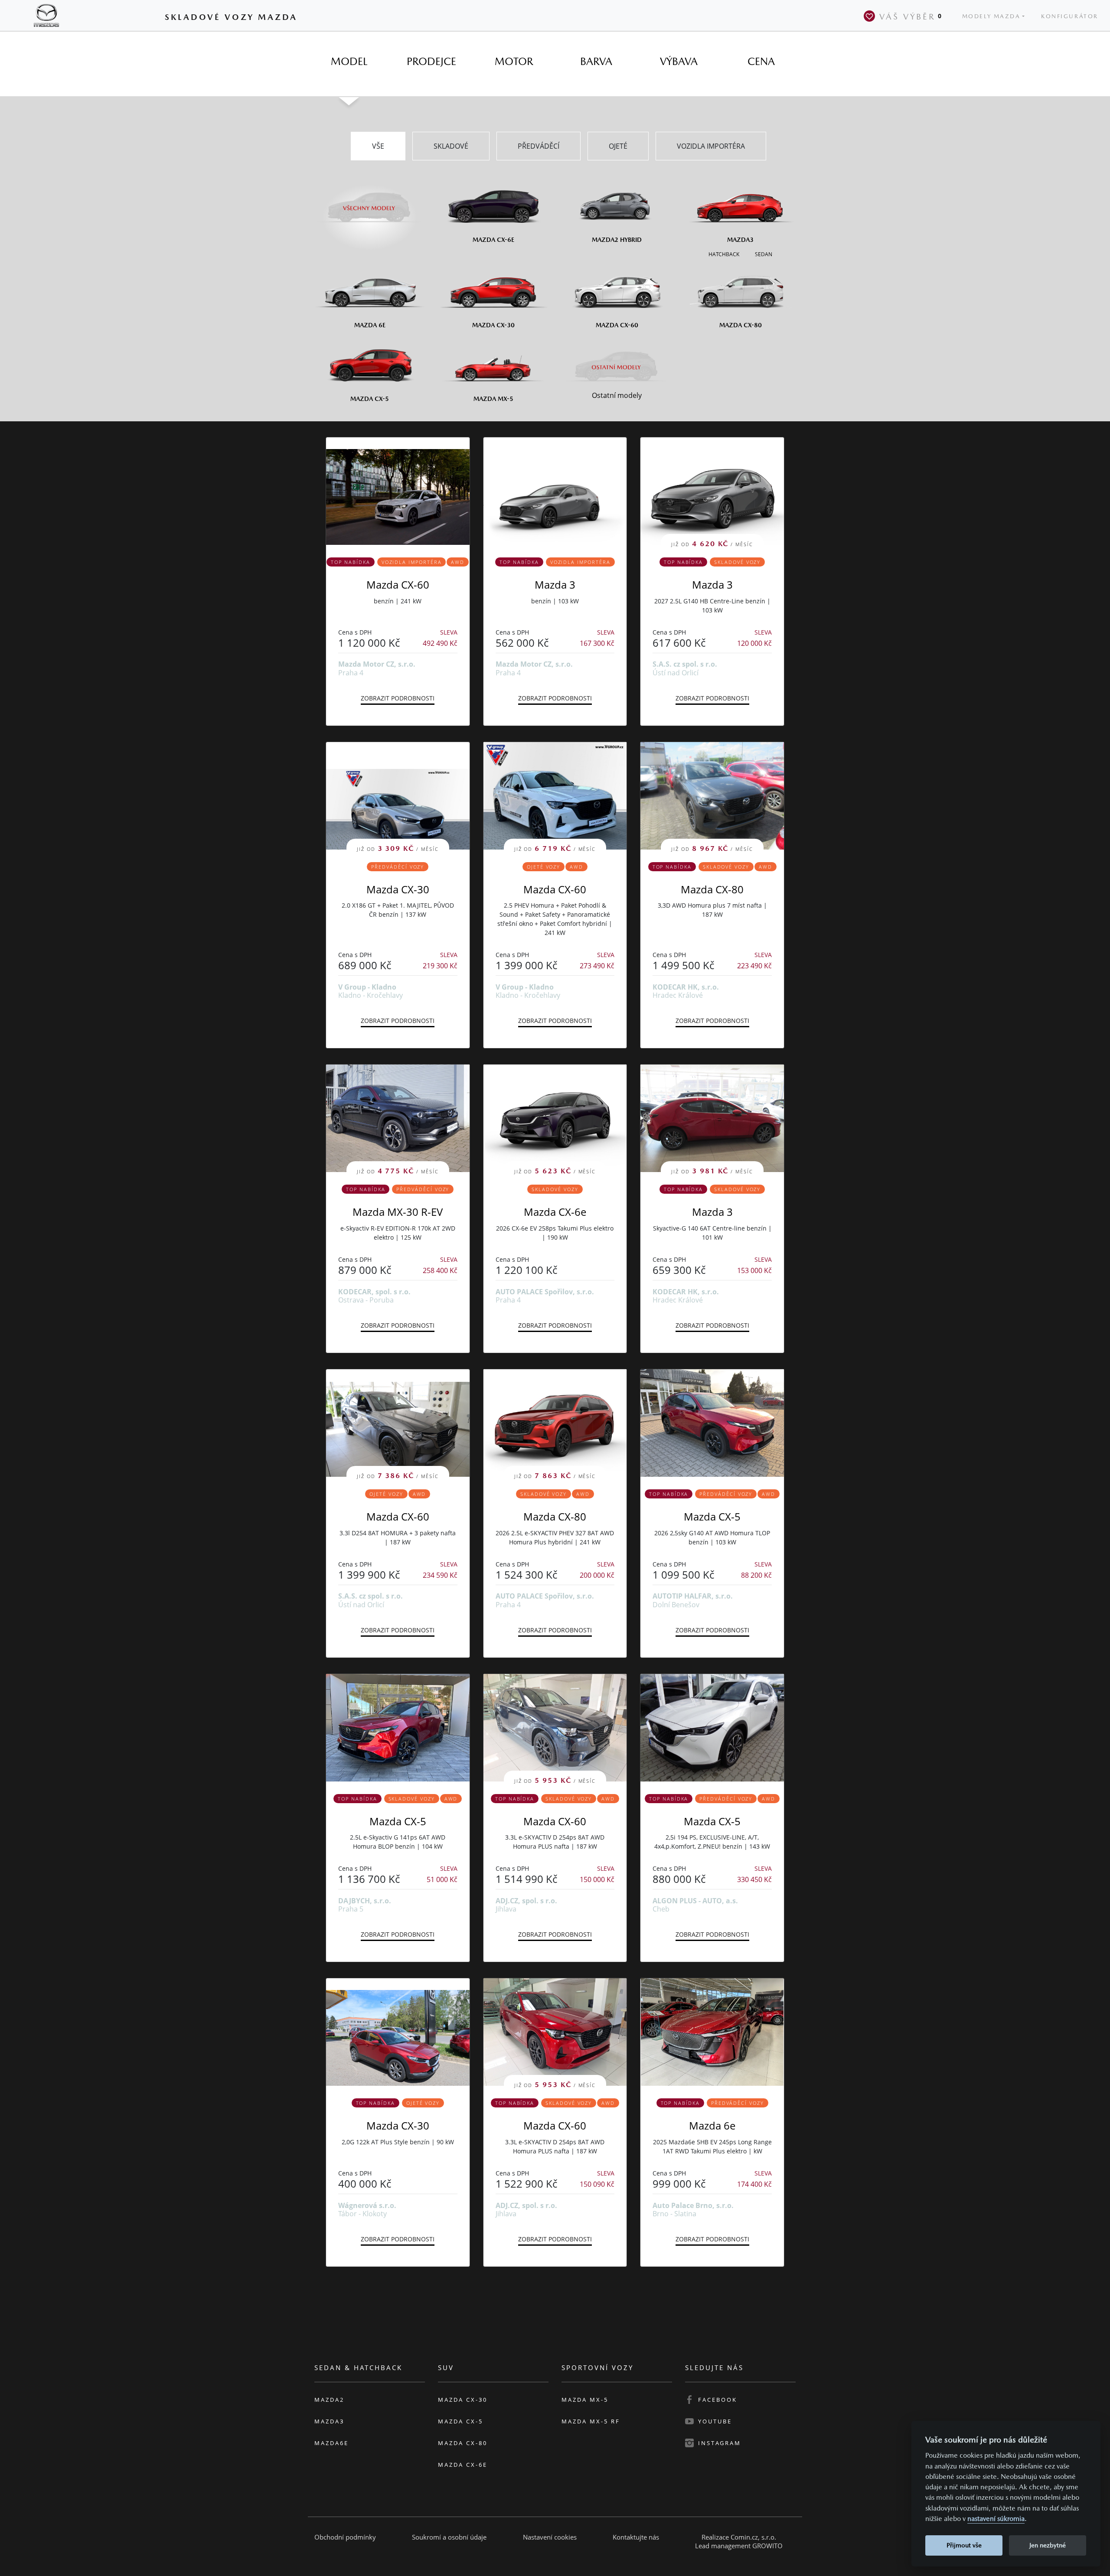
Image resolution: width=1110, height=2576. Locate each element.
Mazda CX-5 (712, 1516)
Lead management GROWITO (739, 2546)
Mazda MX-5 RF (591, 2421)
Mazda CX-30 (398, 889)
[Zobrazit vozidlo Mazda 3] (555, 491)
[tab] (349, 62)
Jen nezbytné (1048, 2545)
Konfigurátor (1070, 16)
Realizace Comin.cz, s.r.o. (739, 2537)
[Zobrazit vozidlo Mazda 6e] (712, 2032)
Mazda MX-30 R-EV (398, 1212)
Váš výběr (911, 16)
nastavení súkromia (996, 2519)
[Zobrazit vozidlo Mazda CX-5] (712, 1423)
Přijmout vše (964, 2545)
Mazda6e (331, 2443)
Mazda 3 (555, 585)
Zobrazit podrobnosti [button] (398, 698)
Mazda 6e (712, 2125)
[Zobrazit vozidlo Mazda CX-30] (398, 2032)
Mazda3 (329, 2421)
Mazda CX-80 (712, 889)
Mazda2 (329, 2400)
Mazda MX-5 (585, 2400)
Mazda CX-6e (555, 1212)
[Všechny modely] (370, 203)
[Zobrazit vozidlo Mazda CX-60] (398, 491)
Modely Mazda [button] (991, 16)
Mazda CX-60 (398, 585)
